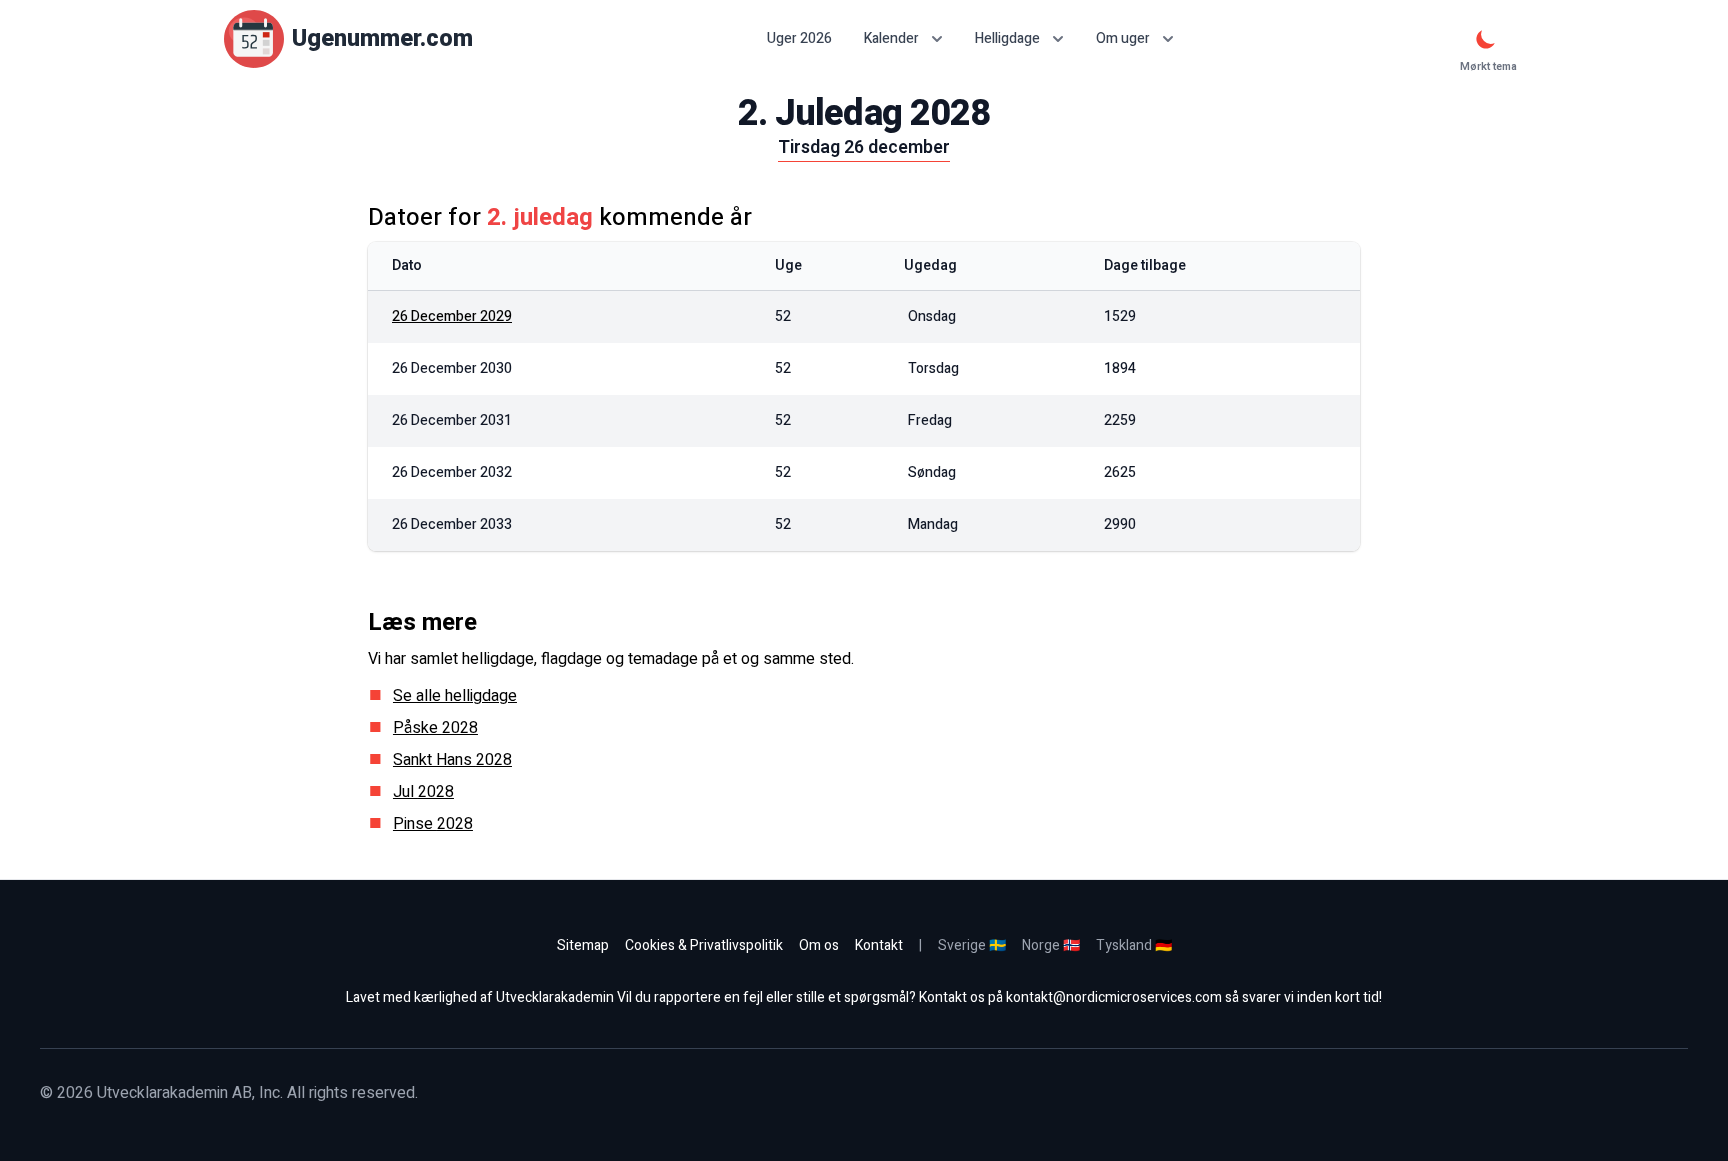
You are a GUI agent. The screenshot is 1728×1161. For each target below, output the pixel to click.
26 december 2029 (452, 316)
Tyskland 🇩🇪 (1134, 945)
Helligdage (1007, 38)
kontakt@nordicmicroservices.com (1114, 997)
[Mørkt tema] (1486, 39)
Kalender (891, 38)
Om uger (1123, 38)
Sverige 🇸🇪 (972, 945)
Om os (819, 945)
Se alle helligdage (455, 696)
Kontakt (879, 945)
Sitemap (583, 945)
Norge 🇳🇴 (1051, 945)
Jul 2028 (423, 792)
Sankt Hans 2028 (452, 760)
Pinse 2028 (433, 824)
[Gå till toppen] (1692, 1125)
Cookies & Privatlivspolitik (704, 945)
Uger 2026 (799, 39)
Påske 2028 (435, 728)
